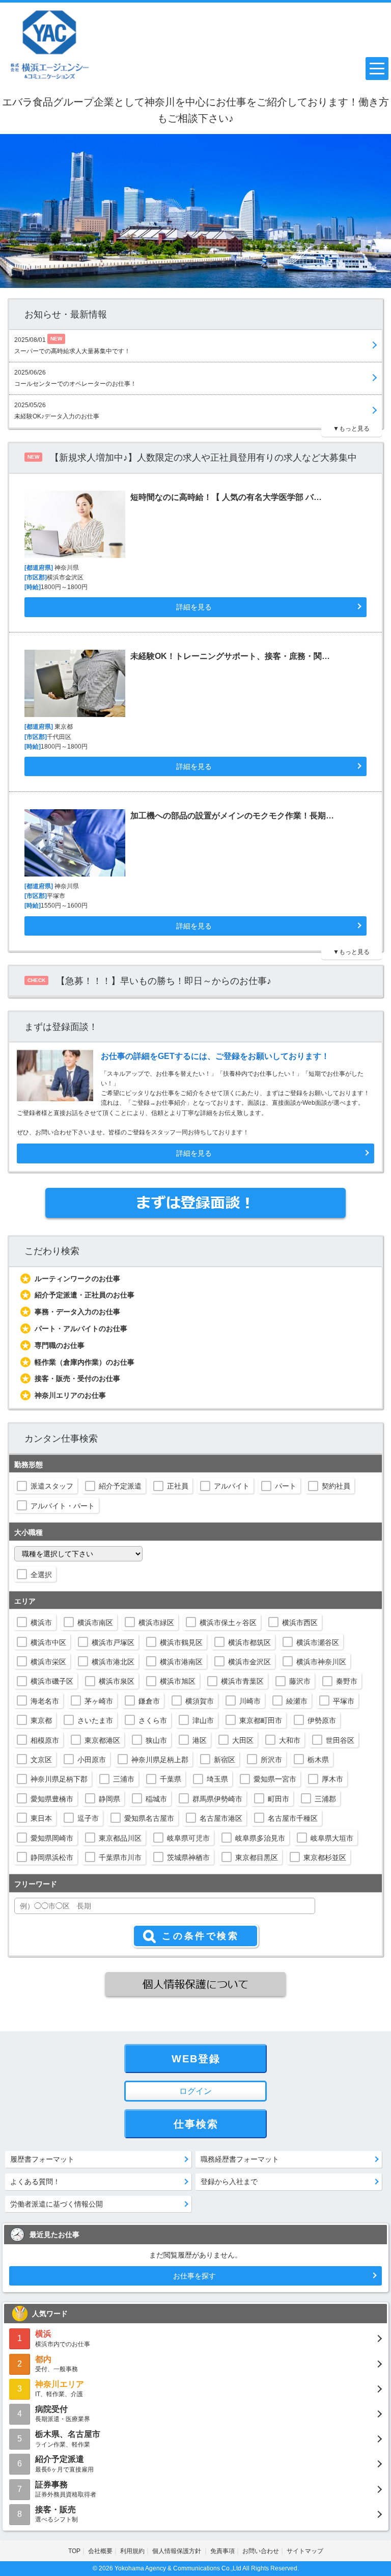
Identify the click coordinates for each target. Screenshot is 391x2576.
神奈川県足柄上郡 (160, 1760)
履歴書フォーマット (42, 2159)
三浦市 (124, 1779)
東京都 (41, 1720)
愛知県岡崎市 (52, 1838)
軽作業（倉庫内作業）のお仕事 (85, 1362)
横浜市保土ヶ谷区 (228, 1623)
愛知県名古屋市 (149, 1818)
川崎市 (250, 1701)
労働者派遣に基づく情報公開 (57, 2204)
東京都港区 (102, 1740)
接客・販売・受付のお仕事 (77, 1378)
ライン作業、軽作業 (68, 2439)
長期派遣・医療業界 (63, 2414)
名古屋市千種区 (293, 1818)
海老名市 (45, 1701)
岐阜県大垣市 (332, 1838)
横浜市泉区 (117, 1681)
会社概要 (100, 2551)
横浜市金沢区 (249, 1662)
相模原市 (45, 1740)
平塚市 (344, 1701)
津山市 (203, 1720)
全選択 (41, 1575)
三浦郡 (325, 1799)
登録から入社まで (229, 2182)
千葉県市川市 (120, 1857)
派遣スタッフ (52, 1486)
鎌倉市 (149, 1701)
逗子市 (88, 1818)
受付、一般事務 (57, 2364)
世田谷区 (340, 1740)
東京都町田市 (261, 1720)
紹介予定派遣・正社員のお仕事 (85, 1295)
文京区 (41, 1760)
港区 (200, 1740)
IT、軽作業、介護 (60, 2389)
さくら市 (153, 1720)
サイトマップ (305, 2551)
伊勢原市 (322, 1720)
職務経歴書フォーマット (240, 2159)
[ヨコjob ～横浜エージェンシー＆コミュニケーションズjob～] (50, 44)
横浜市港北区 (113, 1662)
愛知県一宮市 (275, 1779)
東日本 (41, 1818)
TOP (74, 2551)
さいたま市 (95, 1720)
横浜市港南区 (181, 1662)
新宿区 (225, 1760)
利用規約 (132, 2551)
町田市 (278, 1799)
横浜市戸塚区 (113, 1642)
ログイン (195, 2091)
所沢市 (271, 1760)
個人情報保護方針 (177, 2551)
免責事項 (222, 2551)
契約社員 (336, 1486)
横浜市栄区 (48, 1662)
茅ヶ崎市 (99, 1701)
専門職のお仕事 (60, 1345)
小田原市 (92, 1760)
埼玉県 (217, 1779)
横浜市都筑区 (249, 1642)
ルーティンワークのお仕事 (77, 1279)
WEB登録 (196, 2059)
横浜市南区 (95, 1623)
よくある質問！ (35, 2182)
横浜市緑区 (156, 1623)
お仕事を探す (194, 2276)
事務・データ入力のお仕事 (77, 1312)
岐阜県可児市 (188, 1838)
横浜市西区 (300, 1623)
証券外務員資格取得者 (66, 2489)
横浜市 (41, 1623)
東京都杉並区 (325, 1857)
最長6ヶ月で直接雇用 (64, 2464)
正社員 (178, 1486)
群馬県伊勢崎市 (217, 1799)
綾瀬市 (297, 1701)
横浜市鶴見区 (181, 1642)
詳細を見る (194, 1153)
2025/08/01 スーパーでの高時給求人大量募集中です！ (72, 345)
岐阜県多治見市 (260, 1838)
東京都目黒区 (257, 1857)
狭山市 (156, 1740)
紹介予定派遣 (120, 1486)
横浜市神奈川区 (321, 1662)
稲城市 (156, 1799)
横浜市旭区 (178, 1681)
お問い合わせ (261, 2551)
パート (286, 1486)
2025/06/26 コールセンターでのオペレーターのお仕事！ (75, 378)
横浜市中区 (48, 1642)
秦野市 (347, 1681)
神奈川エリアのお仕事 (70, 1395)
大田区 (243, 1740)
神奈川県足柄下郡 (59, 1779)
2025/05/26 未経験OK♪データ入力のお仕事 (57, 411)
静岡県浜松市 (52, 1857)
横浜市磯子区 (52, 1681)
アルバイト (232, 1486)
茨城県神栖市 (188, 1857)
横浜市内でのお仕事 (63, 2338)
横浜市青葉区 (242, 1681)
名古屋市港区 (221, 1818)
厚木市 (332, 1779)
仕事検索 (196, 2124)
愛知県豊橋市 (52, 1799)
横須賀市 (200, 1701)
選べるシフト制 (57, 2514)
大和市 (290, 1740)
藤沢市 (300, 1681)
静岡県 (109, 1799)
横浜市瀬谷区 (318, 1642)
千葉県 (171, 1779)
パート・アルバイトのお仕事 (81, 1329)
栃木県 (318, 1760)
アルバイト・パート (63, 1506)
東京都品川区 (120, 1838)
